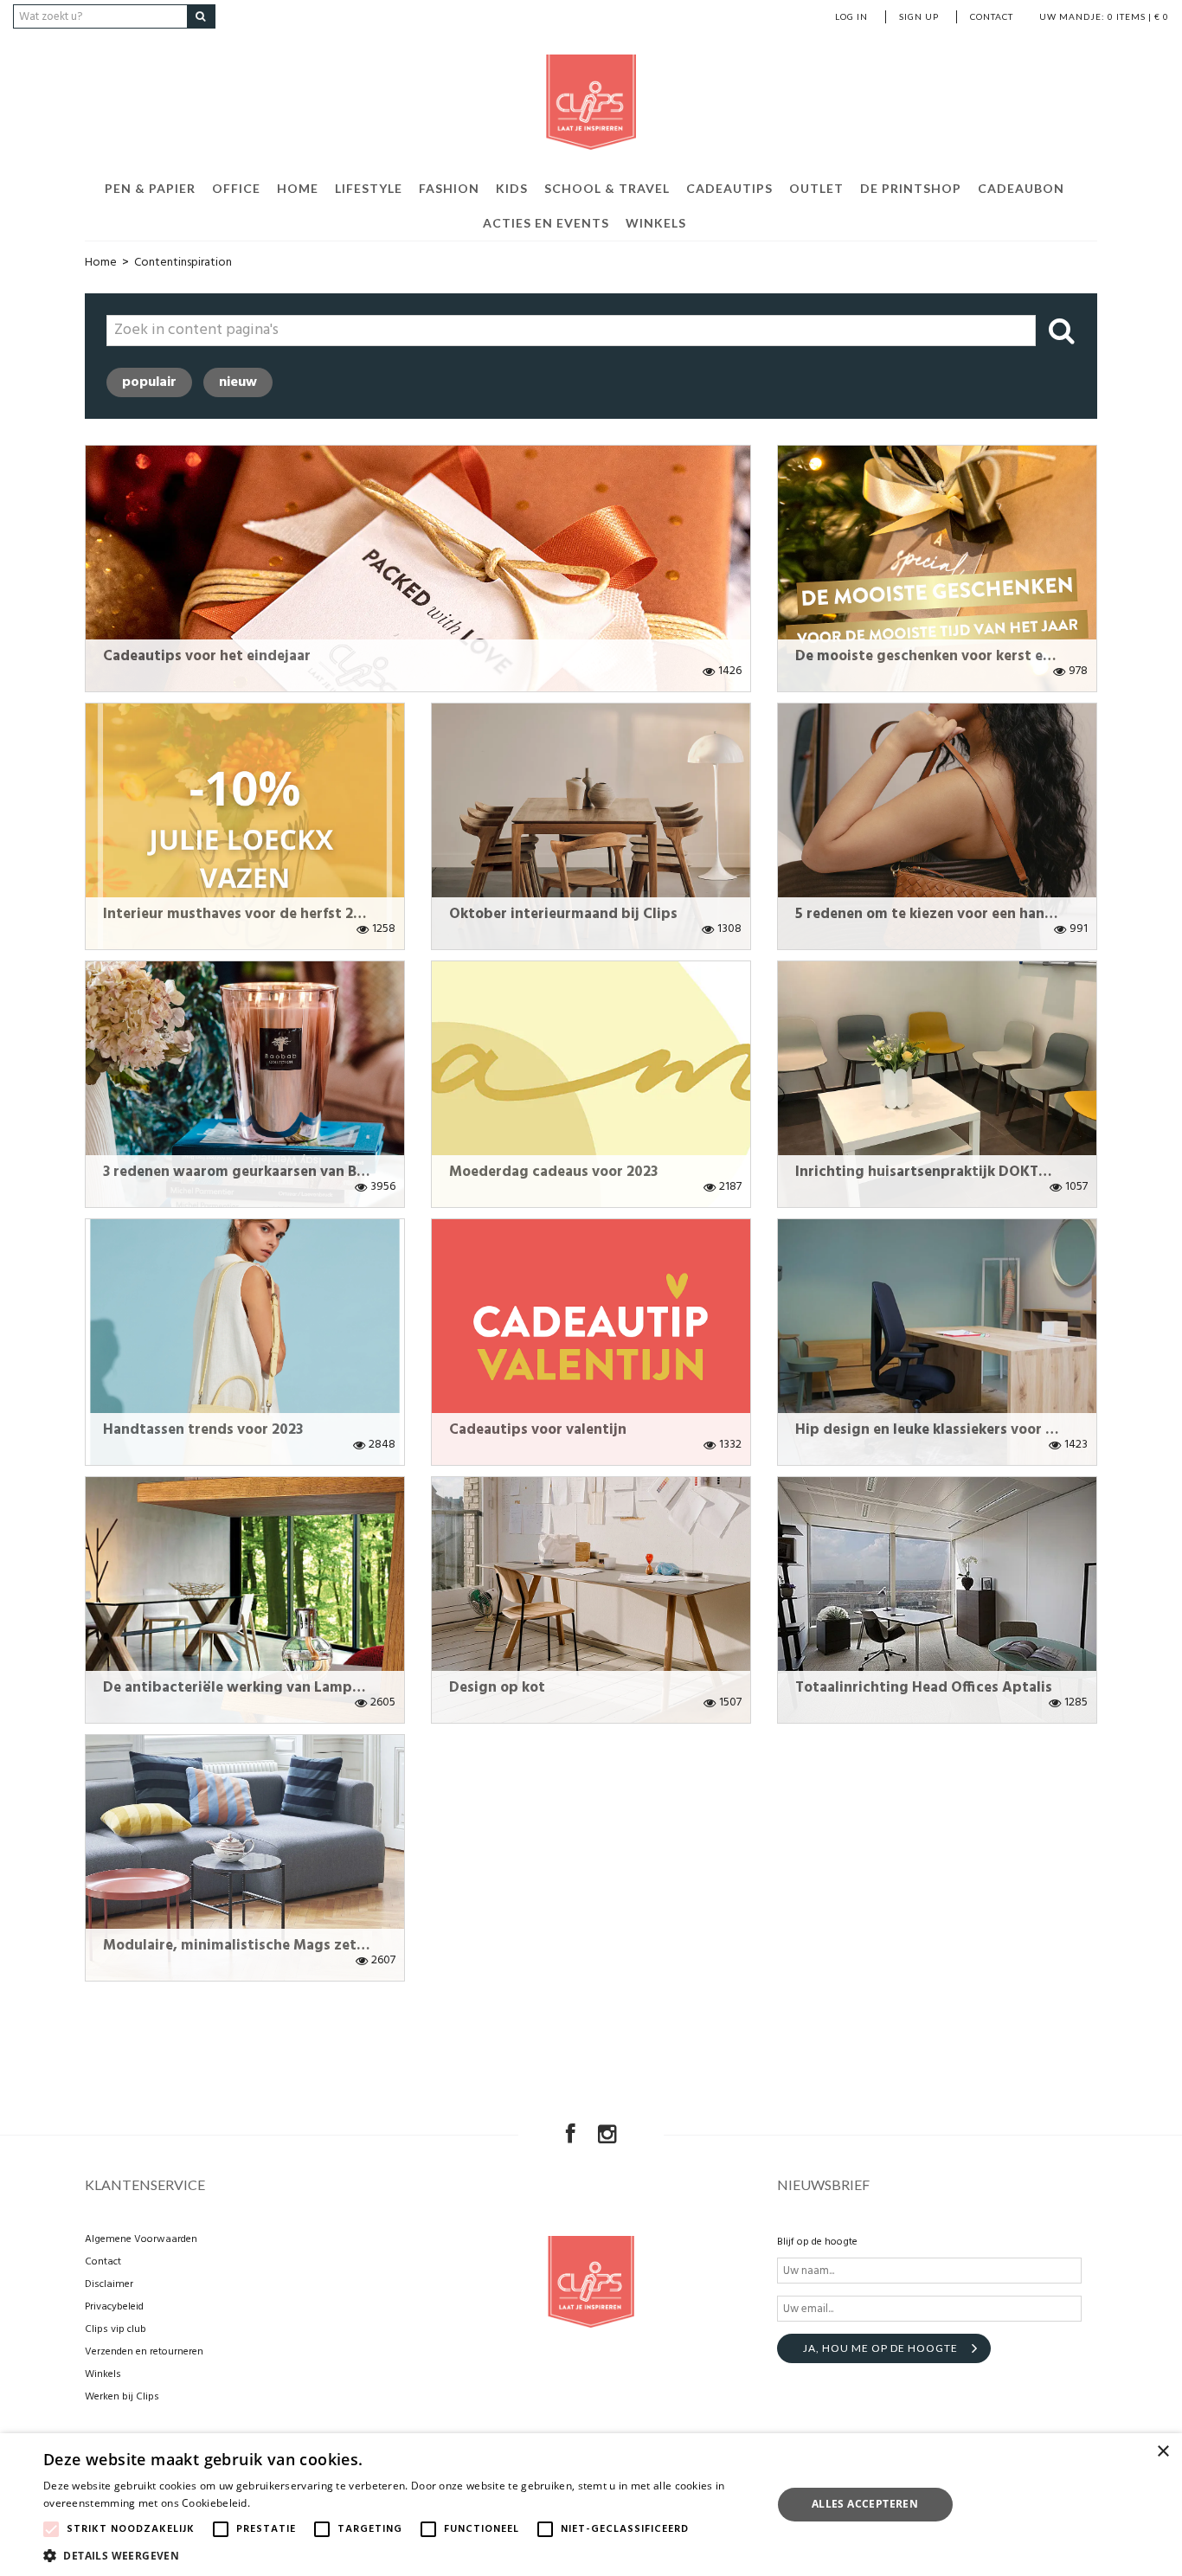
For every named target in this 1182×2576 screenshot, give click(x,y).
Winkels (656, 223)
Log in (851, 16)
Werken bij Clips (122, 2397)
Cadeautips (729, 188)
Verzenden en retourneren (144, 2352)
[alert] (591, 2505)
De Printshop (911, 188)
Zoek (1060, 331)
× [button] (1163, 2452)
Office (236, 188)
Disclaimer (109, 2284)
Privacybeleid (114, 2307)
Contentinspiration (183, 263)
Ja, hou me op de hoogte (880, 2348)
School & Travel (607, 188)
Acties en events (546, 223)
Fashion (449, 188)
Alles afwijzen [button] (1044, 2504)
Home (298, 188)
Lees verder (283, 2503)
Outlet (816, 188)
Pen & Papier (150, 188)
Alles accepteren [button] (865, 2504)
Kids (512, 188)
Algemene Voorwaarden (141, 2239)
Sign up (919, 16)
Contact (992, 16)
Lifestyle (369, 188)
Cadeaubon (1021, 188)
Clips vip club (116, 2329)
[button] (396, 2555)
